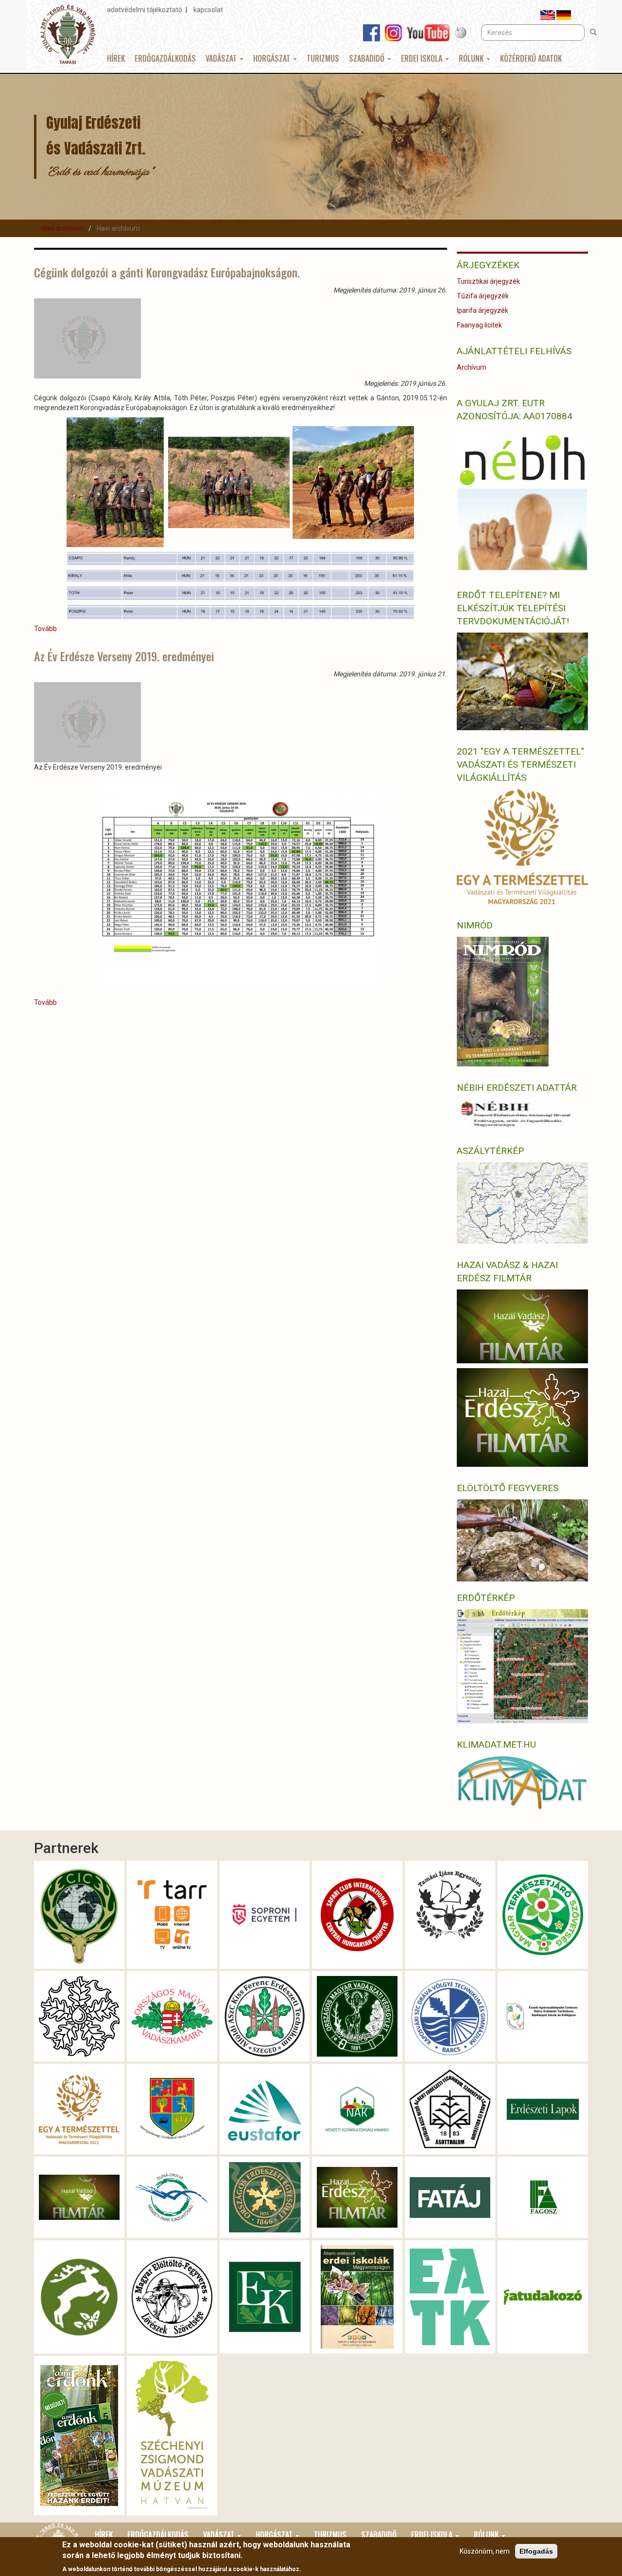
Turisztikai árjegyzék (488, 281)
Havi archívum (63, 228)
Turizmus (323, 58)
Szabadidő (368, 58)
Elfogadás (536, 2551)
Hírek (116, 58)
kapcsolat (208, 10)
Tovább (45, 629)
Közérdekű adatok (531, 58)
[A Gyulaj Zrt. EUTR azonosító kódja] (522, 500)
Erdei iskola (423, 58)
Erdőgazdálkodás (165, 58)
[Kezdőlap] (68, 34)
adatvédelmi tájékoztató (145, 10)
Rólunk (472, 58)
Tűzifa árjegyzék (483, 296)
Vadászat (222, 58)
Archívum (472, 367)
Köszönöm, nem (485, 2551)
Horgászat (273, 58)
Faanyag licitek (479, 325)
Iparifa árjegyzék (483, 310)
